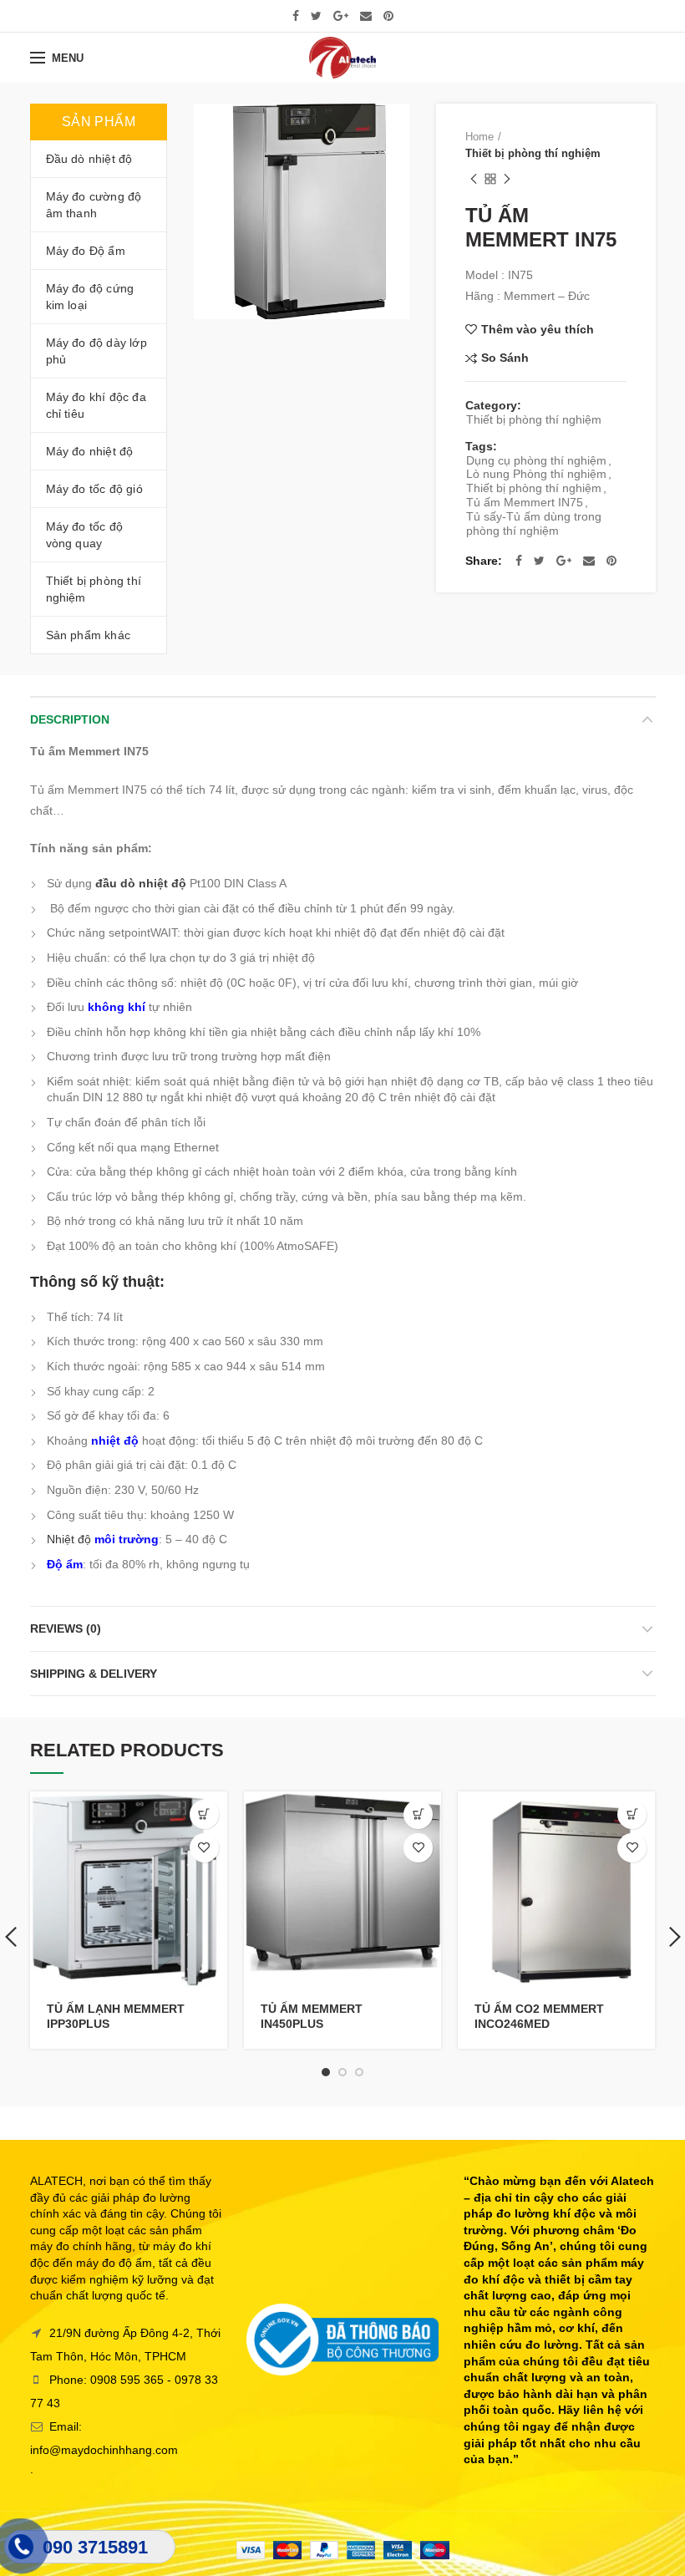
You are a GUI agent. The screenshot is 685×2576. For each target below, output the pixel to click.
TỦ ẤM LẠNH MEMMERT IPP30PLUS (116, 2016)
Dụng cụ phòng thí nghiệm (536, 460)
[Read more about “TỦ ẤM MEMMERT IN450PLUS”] (418, 1814)
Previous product (474, 179)
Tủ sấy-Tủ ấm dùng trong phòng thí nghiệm (534, 523)
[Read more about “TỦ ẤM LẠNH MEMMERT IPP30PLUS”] (204, 1814)
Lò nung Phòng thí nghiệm (536, 474)
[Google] (341, 16)
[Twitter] (316, 16)
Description (70, 719)
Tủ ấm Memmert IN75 (525, 502)
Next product (507, 179)
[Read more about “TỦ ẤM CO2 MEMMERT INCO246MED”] (632, 1814)
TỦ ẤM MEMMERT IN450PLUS (312, 2016)
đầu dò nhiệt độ (141, 883)
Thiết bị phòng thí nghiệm (533, 153)
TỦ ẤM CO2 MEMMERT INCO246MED (539, 2016)
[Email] (366, 16)
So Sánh (505, 358)
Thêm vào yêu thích (538, 329)
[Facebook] (296, 16)
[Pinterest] (388, 16)
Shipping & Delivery (94, 1674)
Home (479, 137)
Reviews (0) (66, 1628)
